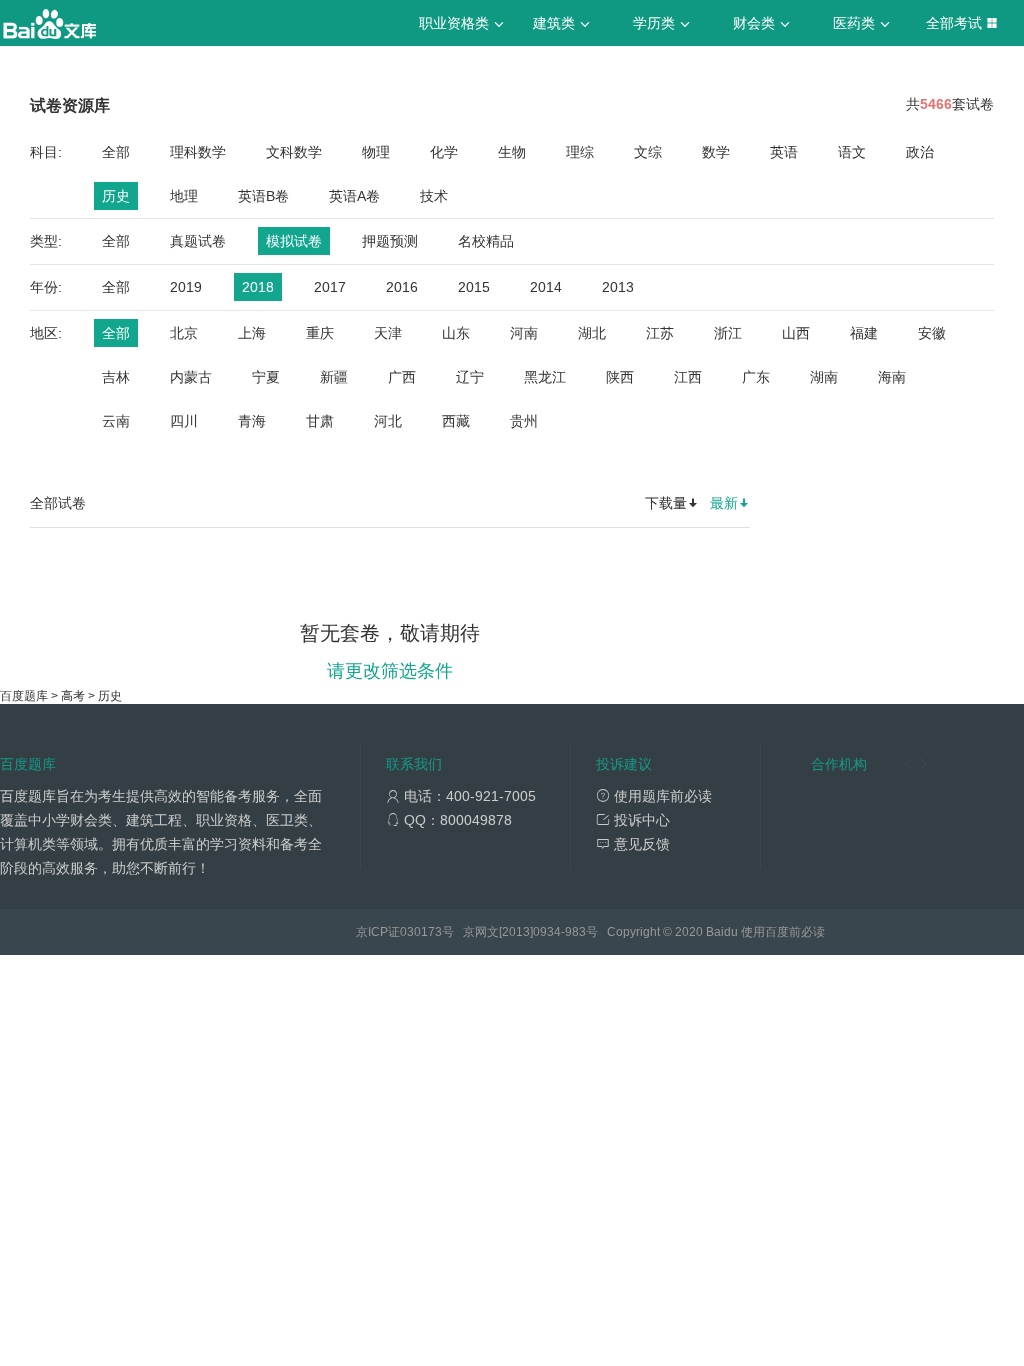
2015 (474, 287)
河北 (388, 421)
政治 (920, 152)
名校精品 (486, 241)
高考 (73, 696)
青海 (252, 421)
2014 (546, 287)
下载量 (666, 503)
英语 (784, 152)
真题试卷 (198, 241)
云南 (116, 421)
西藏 (456, 421)
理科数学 (198, 152)
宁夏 (266, 377)
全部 (116, 152)
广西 (402, 377)
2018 (258, 287)
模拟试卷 (294, 241)
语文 (852, 152)
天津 (388, 333)
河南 (524, 333)
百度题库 (24, 696)
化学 (444, 152)
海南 (892, 377)
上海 (252, 333)
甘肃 (320, 421)
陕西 (620, 377)
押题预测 (390, 241)
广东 (756, 377)
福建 (864, 333)
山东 (456, 333)
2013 (618, 287)
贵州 (524, 421)
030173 (421, 932)
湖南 (824, 377)
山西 (796, 333)
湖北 (592, 333)
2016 (402, 287)
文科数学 (294, 152)
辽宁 (470, 377)
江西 (688, 377)
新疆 (334, 377)
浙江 (728, 333)
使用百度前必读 (783, 932)
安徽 (932, 333)
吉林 (116, 377)
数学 (716, 152)
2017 (330, 287)
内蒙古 (191, 377)
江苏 (660, 333)
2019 (186, 287)
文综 (648, 152)
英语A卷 (354, 196)
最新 (724, 503)
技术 (434, 196)
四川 (184, 421)
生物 (512, 152)
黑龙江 (545, 377)
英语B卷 (263, 196)
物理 (376, 152)
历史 (116, 196)
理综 (580, 152)
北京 (184, 333)
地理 (184, 196)
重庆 (320, 333)
